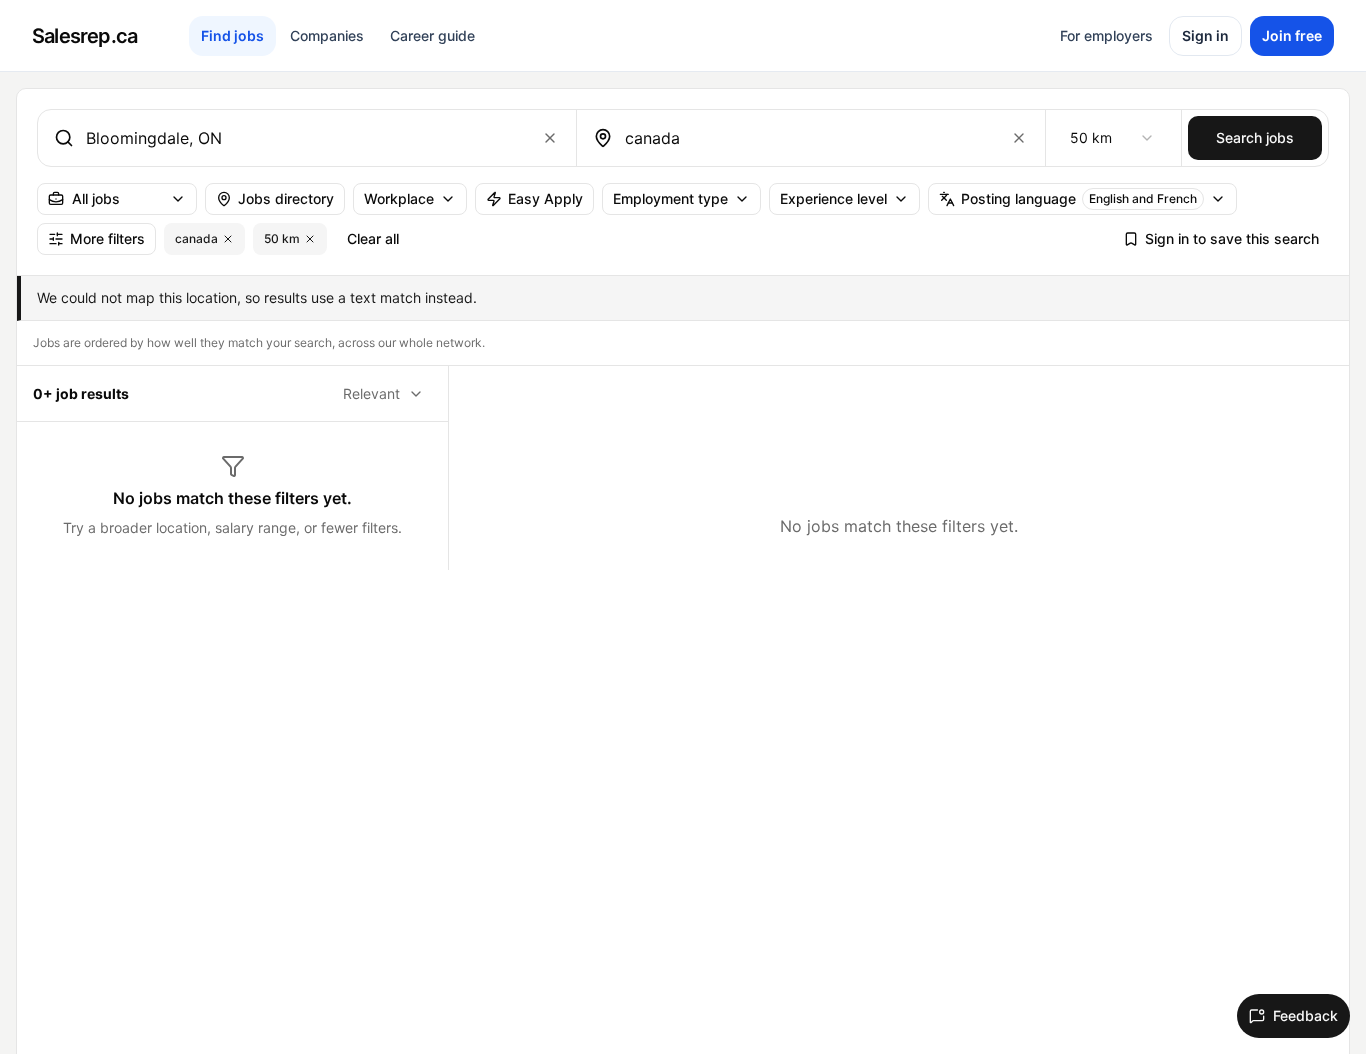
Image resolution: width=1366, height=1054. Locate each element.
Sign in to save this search (1232, 238)
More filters (107, 238)
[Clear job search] (550, 138)
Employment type (670, 198)
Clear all (373, 238)
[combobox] (303, 138)
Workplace (399, 198)
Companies (327, 35)
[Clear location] (1019, 138)
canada (196, 238)
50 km (282, 238)
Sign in (1205, 35)
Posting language (1079, 198)
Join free (1292, 35)
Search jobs (1255, 137)
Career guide (432, 35)
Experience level (833, 198)
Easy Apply (545, 198)
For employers (1106, 35)
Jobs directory (286, 198)
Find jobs (232, 35)
